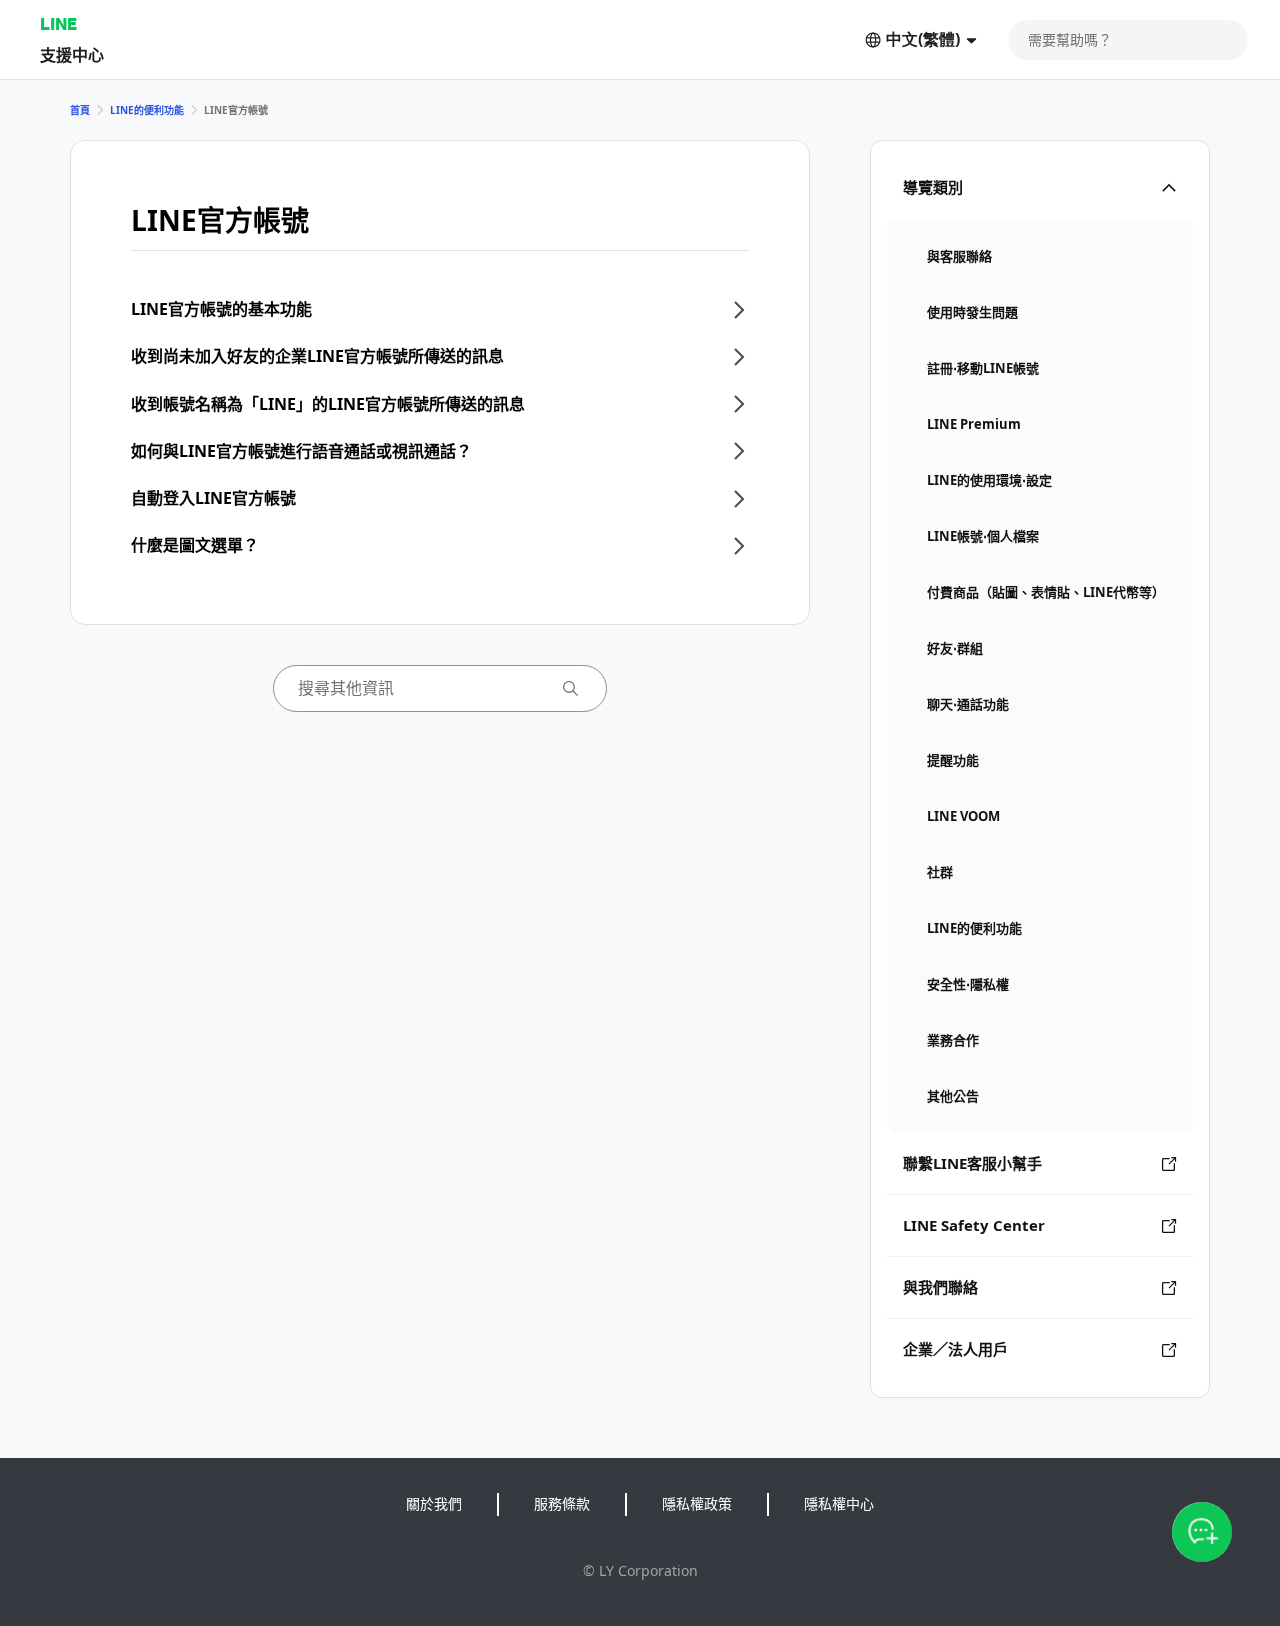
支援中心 (72, 54)
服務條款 (562, 1503)
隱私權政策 (697, 1503)
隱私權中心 (839, 1503)
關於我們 (434, 1503)
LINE (58, 23)
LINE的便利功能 (147, 110)
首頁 (80, 110)
